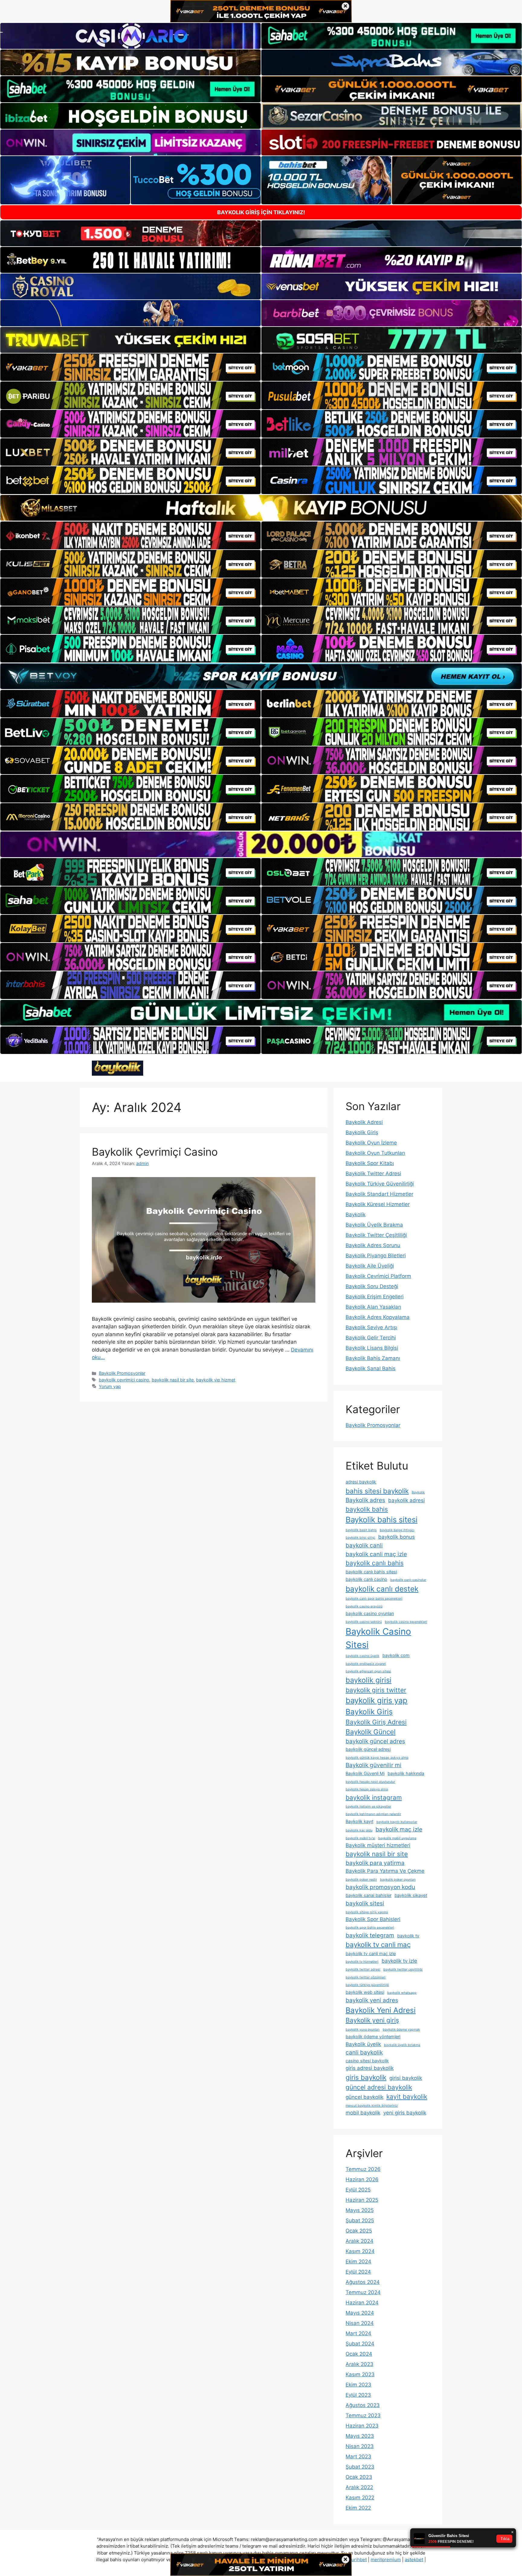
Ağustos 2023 (363, 2405)
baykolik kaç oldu (359, 1830)
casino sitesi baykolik (367, 2061)
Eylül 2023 (358, 2395)
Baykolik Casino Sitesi (378, 1638)
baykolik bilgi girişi (360, 1538)
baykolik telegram (370, 1935)
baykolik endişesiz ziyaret (366, 1664)
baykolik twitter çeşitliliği (403, 1970)
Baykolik (356, 1215)
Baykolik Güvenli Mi (365, 1773)
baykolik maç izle (399, 1829)
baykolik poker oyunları (398, 1880)
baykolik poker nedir (361, 1880)
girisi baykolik (406, 2078)
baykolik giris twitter (376, 1690)
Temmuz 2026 (363, 2169)
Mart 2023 (358, 2456)
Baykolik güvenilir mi (374, 1765)
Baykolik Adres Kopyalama (378, 1317)
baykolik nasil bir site (173, 1380)
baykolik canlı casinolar (408, 1580)
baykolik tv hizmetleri (362, 1962)
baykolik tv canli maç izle (371, 1954)
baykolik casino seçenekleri (406, 1622)
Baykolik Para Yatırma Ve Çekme (385, 1871)
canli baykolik (364, 2052)
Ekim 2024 (358, 2262)
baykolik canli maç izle (376, 1554)
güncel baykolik (364, 2097)
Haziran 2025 (362, 2200)
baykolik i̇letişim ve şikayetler (368, 1807)
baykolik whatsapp (402, 1993)
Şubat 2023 (360, 2467)
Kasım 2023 (360, 2374)
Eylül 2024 (358, 2272)
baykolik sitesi (365, 1903)
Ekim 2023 (358, 2385)
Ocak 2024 (359, 2354)
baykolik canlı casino (366, 1579)
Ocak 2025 (359, 2231)
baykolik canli (364, 1545)
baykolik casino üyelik (362, 1656)
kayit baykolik (407, 2097)
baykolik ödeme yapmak (401, 2030)
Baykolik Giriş (362, 1132)
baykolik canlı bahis (375, 1563)
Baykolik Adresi (364, 1122)
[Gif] (261, 508)
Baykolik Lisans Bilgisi (372, 1348)
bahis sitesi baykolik (377, 1491)
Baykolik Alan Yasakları (373, 1307)
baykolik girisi (369, 1680)
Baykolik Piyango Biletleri (376, 1256)
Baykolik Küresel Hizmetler (378, 1204)
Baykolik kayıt (359, 1821)
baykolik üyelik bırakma (402, 2045)
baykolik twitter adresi (363, 1970)
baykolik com (396, 1655)
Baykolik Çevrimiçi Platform (378, 1276)
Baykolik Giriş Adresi (376, 1722)
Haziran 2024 (362, 2303)
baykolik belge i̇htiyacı (397, 1530)
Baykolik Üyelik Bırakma (374, 1225)
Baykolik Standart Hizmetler (379, 1194)
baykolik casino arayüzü (364, 1606)
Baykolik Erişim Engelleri (375, 1297)
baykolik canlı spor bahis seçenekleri (374, 1599)
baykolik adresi (406, 1500)
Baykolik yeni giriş (372, 2020)
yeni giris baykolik (405, 2113)
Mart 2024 (358, 2333)
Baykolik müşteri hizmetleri (378, 1845)
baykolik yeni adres (372, 2000)
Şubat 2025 (360, 2220)
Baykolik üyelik (363, 2044)
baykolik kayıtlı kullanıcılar (397, 1822)
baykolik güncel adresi (368, 1749)
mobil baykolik (363, 2113)
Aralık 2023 (359, 2364)
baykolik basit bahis (361, 1530)
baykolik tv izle (399, 1961)
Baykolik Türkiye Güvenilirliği (380, 1184)
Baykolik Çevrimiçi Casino (155, 1152)
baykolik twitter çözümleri (366, 1977)
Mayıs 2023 (360, 2436)
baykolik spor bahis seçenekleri (370, 1928)
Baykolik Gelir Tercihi (371, 1338)
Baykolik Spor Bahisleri (373, 1919)
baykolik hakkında (406, 1773)
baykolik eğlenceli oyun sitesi (368, 1671)
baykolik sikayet (411, 1895)
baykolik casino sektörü (364, 1622)
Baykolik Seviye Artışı (371, 1327)
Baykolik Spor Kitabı (370, 1163)
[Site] (130, 367)
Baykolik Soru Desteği (372, 1286)
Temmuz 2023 (363, 2415)
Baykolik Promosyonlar (122, 1373)
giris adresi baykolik (370, 2068)
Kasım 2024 (360, 2251)
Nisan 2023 (360, 2446)
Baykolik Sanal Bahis (371, 1368)
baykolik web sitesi (365, 1992)
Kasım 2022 (360, 2498)
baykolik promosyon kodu (380, 1887)
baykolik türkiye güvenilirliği (367, 1985)
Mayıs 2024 (360, 2313)
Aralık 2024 (359, 2241)
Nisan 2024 (360, 2323)
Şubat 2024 (360, 2344)
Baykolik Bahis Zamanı (373, 1358)
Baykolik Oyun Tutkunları (375, 1153)
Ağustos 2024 (363, 2282)
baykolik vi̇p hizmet (216, 1380)
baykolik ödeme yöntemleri (373, 2037)
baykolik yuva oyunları (363, 2030)
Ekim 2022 (358, 2508)
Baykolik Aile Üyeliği (370, 1266)
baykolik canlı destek (382, 1589)
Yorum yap (110, 1386)
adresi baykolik (361, 1482)
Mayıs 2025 (360, 2210)
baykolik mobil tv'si (360, 1838)
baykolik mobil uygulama (397, 1838)
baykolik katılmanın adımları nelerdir (373, 1814)
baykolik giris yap (377, 1700)
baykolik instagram (374, 1797)
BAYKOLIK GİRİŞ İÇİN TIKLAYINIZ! (261, 212)
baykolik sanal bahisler (369, 1895)
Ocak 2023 (359, 2477)
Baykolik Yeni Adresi (381, 2010)
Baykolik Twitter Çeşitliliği (376, 1235)
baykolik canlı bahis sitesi (371, 1572)
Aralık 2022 (359, 2487)
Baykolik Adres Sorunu (373, 1245)
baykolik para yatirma (375, 1863)
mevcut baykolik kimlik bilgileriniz (372, 2106)
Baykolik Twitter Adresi (373, 1173)
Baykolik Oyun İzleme (371, 1143)
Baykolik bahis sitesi (382, 1519)
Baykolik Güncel (371, 1732)
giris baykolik (366, 2077)
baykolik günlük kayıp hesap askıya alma (377, 1758)
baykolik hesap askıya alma (367, 1789)
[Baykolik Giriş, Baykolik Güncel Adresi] (118, 1068)
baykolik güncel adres (375, 1741)
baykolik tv (408, 1936)
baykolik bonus (396, 1537)
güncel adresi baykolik (379, 2087)
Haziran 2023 (362, 2426)
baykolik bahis (367, 1509)
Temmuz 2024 (363, 2292)
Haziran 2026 (362, 2179)
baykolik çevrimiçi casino (124, 1380)
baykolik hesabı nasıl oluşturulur (370, 1782)
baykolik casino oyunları (370, 1613)
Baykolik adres (365, 1500)
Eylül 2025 (358, 2190)
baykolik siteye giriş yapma (367, 1912)
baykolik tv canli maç (378, 1944)
